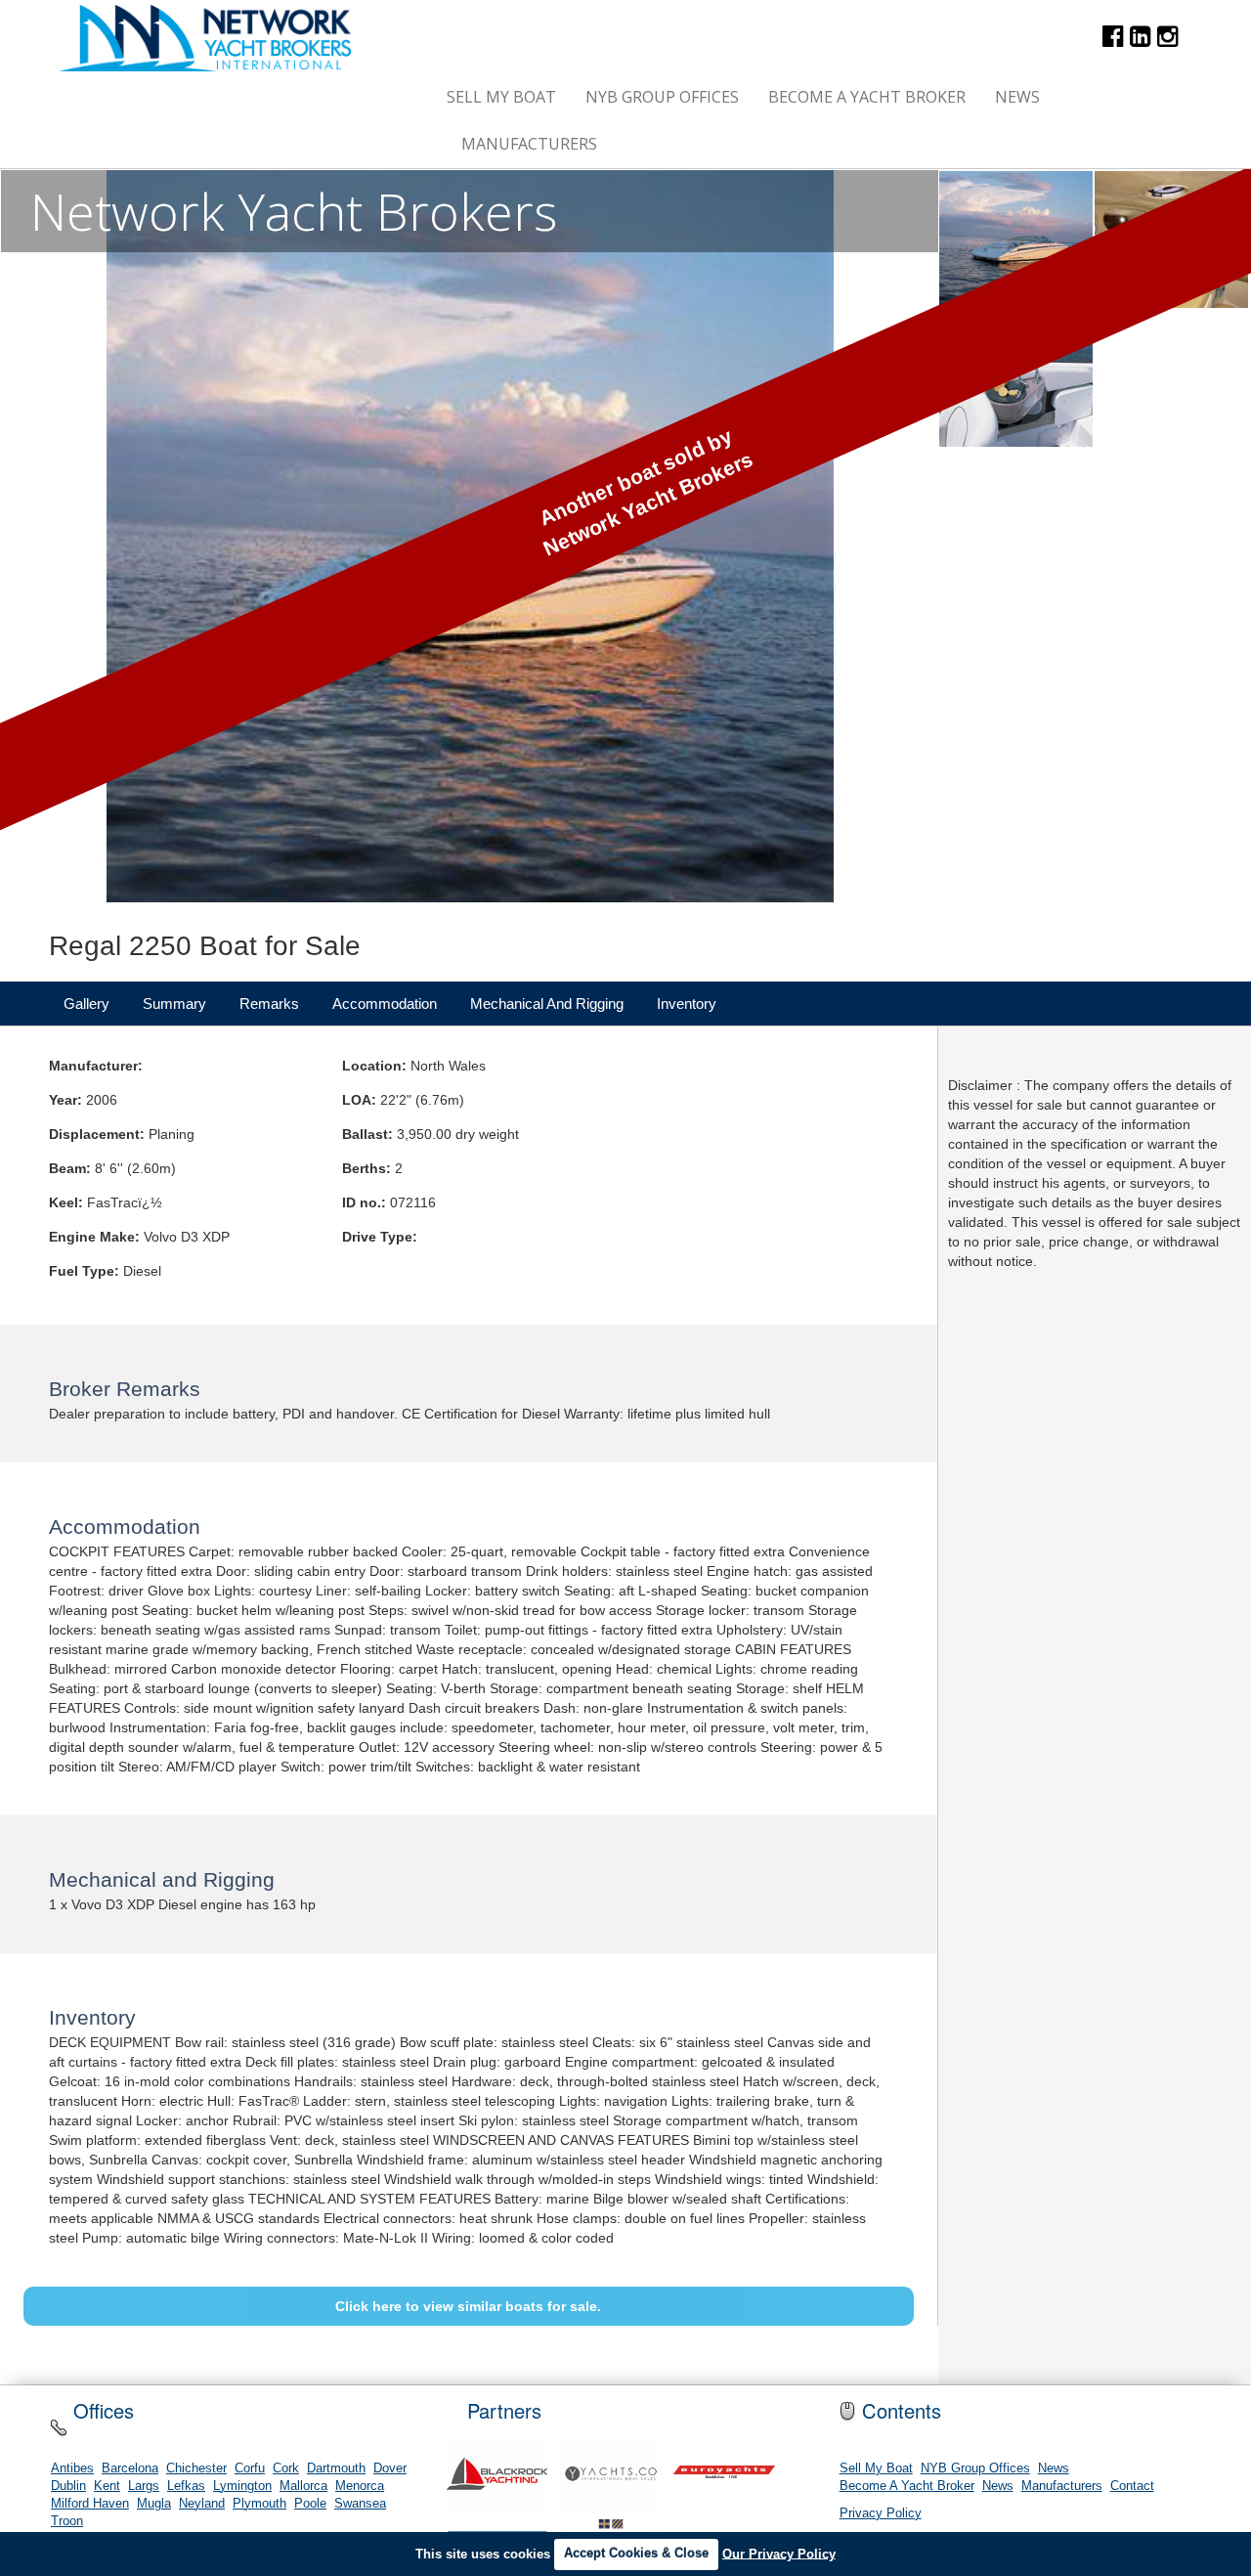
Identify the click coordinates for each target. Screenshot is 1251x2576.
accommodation (385, 1004)
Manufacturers (529, 144)
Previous (40, 537)
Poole (310, 2504)
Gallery (86, 1004)
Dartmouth (336, 2468)
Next (899, 537)
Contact (1132, 2486)
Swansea (360, 2504)
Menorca (360, 2486)
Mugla (154, 2504)
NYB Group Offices (662, 97)
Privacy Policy (881, 2513)
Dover (390, 2468)
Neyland (202, 2504)
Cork (286, 2468)
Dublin (68, 2486)
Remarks (269, 1004)
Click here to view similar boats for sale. (468, 2306)
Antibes (72, 2468)
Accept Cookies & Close (636, 2553)
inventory (687, 1004)
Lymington (242, 2486)
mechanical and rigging (547, 1004)
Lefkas (186, 2486)
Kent (107, 2486)
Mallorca (303, 2486)
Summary (174, 1004)
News (1017, 97)
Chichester (196, 2468)
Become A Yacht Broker (867, 97)
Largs (144, 2486)
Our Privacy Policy (779, 2553)
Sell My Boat (501, 97)
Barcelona (130, 2468)
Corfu (250, 2468)
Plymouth (259, 2504)
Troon (67, 2521)
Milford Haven (90, 2504)
